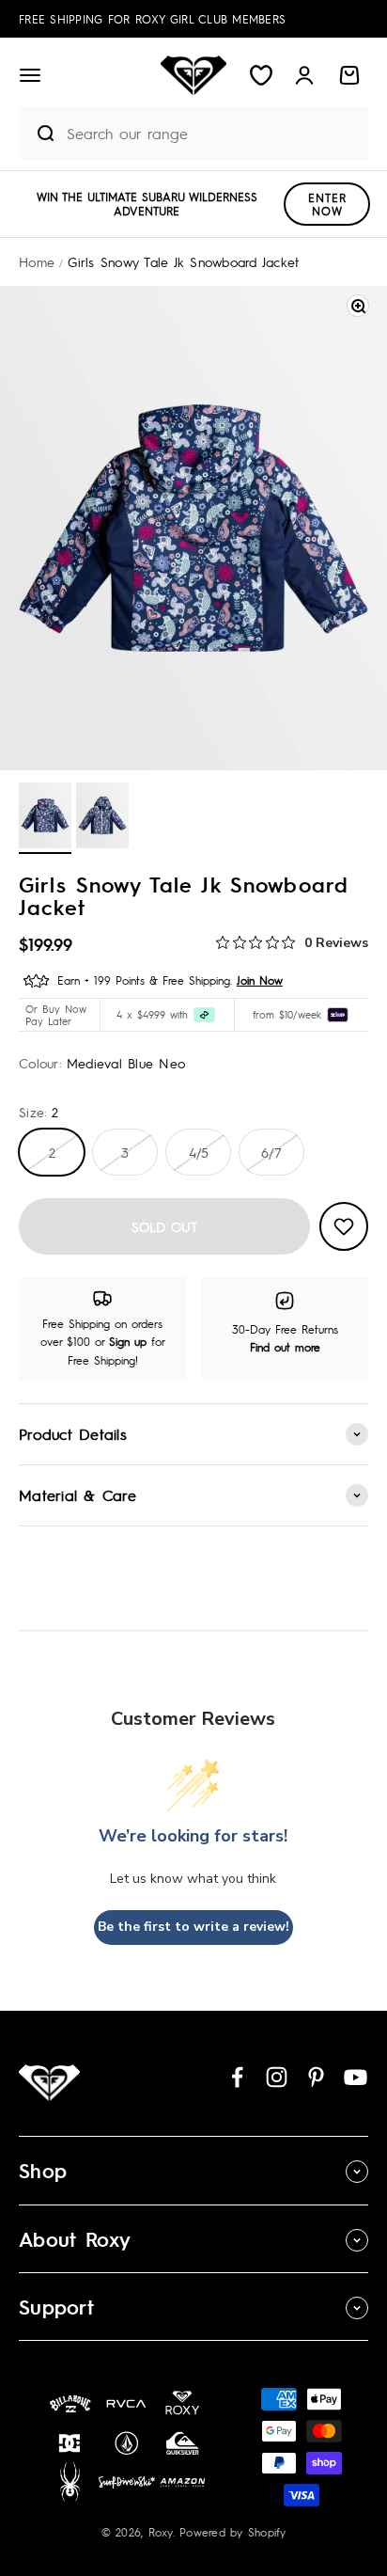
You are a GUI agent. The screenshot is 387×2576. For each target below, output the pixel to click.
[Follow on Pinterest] (316, 2077)
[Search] (38, 134)
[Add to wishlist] (344, 1226)
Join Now (260, 980)
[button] (30, 75)
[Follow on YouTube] (356, 2077)
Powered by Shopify (233, 2532)
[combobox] (213, 133)
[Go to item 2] (102, 818)
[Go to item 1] (45, 818)
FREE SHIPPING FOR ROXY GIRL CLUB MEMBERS (152, 19)
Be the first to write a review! (193, 1927)
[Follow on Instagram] (277, 2077)
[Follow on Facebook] (237, 2077)
